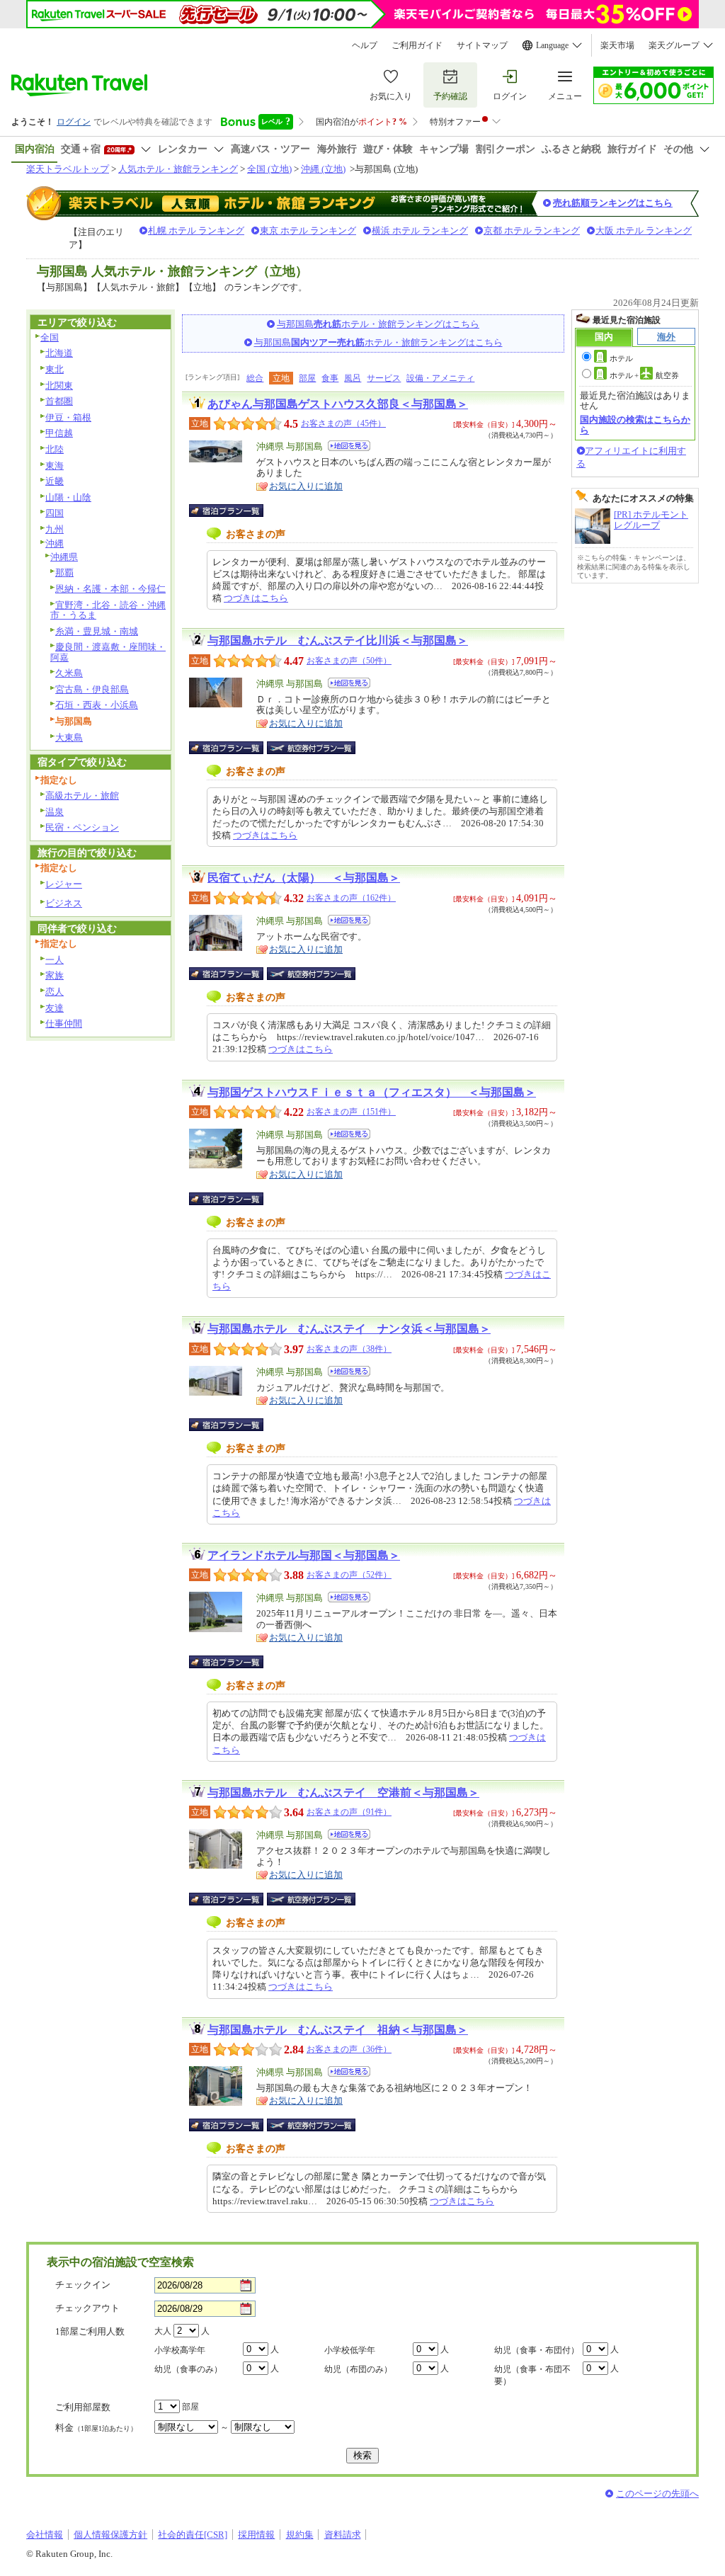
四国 (55, 513)
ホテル (621, 358)
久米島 (69, 673)
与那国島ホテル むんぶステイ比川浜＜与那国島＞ (338, 640)
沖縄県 (64, 557)
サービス (384, 378)
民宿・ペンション (82, 827)
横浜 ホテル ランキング (420, 230)
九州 (55, 529)
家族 (55, 975)
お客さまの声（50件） (349, 661)
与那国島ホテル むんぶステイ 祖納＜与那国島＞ (338, 2030)
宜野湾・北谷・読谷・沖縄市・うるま (108, 610)
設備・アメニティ (440, 378)
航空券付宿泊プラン (311, 748)
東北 (55, 369)
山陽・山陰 (68, 497)
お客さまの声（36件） (349, 2049)
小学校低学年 (350, 2350)
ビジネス (64, 903)
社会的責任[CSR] (193, 2535)
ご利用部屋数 (83, 2407)
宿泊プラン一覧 (233, 511)
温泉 (55, 812)
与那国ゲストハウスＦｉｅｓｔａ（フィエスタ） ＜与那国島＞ (372, 1092)
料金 (96, 2428)
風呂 (353, 378)
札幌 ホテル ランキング (196, 230)
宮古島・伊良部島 (92, 689)
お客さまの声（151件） (351, 1112)
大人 (163, 2331)
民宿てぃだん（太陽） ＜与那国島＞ (304, 878)
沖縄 (55, 543)
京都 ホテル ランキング (532, 230)
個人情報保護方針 (110, 2535)
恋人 (55, 992)
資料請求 (343, 2535)
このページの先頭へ (657, 2494)
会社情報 (45, 2535)
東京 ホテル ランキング (308, 230)
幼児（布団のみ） (358, 2369)
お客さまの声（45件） (343, 423)
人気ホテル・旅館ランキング (178, 169)
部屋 (307, 378)
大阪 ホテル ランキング (644, 230)
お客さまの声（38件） (349, 1349)
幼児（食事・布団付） (537, 2350)
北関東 (59, 386)
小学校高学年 (180, 2350)
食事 (330, 378)
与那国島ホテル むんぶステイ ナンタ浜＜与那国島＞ (349, 1329)
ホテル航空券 (644, 375)
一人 (55, 960)
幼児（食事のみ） (188, 2369)
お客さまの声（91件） (349, 1812)
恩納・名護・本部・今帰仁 (110, 589)
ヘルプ (365, 45)
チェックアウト (87, 2308)
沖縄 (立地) (323, 169)
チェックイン (83, 2285)
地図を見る (349, 446)
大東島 (69, 737)
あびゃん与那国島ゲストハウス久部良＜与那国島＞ (338, 404)
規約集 (300, 2535)
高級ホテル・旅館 (82, 796)
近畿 (55, 481)
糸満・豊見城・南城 (97, 631)
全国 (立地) (269, 169)
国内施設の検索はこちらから (635, 424)
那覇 (64, 572)
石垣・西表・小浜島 (97, 705)
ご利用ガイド (417, 45)
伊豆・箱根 (68, 417)
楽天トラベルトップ (68, 169)
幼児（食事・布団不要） (532, 2375)
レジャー (64, 884)
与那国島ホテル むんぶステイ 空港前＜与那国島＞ (343, 1793)
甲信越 (59, 433)
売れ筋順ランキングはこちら (613, 203)
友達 (55, 1008)
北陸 (55, 449)
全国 (50, 337)
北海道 (59, 353)
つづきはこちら (256, 598)
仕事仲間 (64, 1024)
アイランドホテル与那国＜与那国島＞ (304, 1555)
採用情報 (256, 2535)
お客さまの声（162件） (351, 898)
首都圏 (59, 401)
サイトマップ (482, 45)
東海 (55, 466)
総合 (255, 378)
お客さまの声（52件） (349, 1575)
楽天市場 (617, 45)
